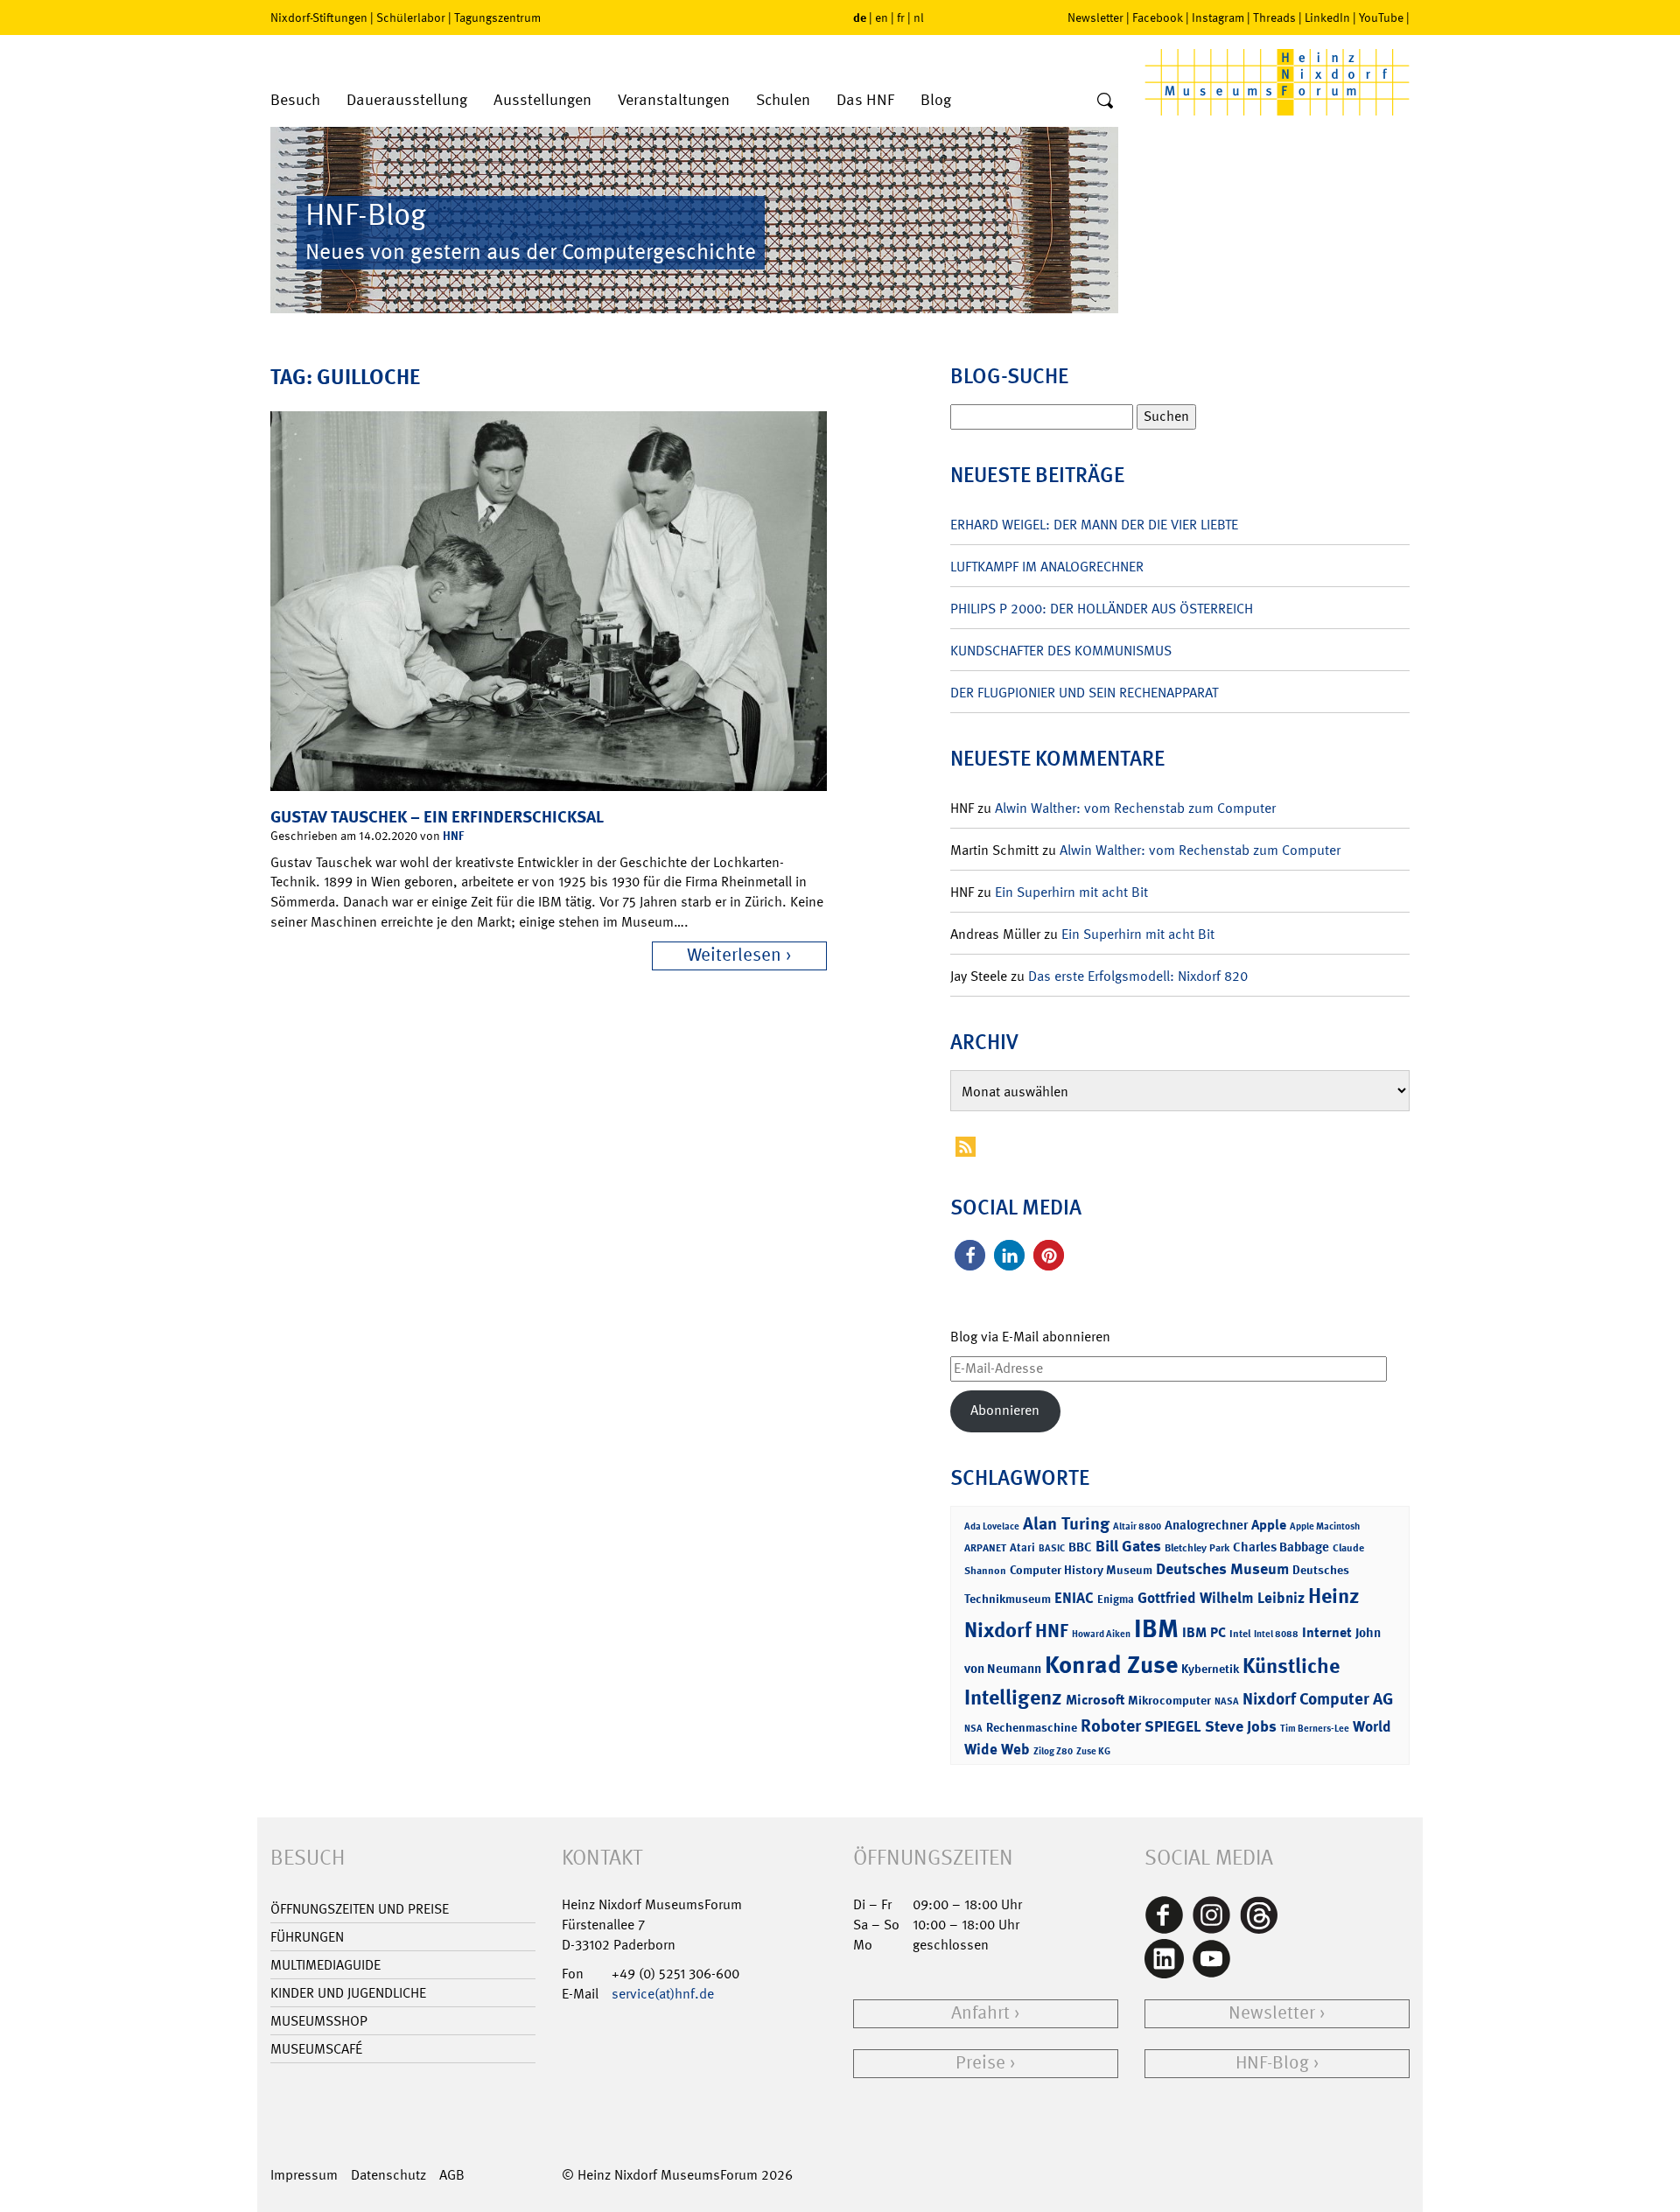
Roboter (1111, 1725)
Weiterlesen (734, 955)
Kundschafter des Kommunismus (1061, 651)
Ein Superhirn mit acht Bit (1071, 892)
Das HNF (865, 100)
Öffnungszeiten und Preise (360, 1909)
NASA (1227, 1701)
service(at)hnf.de (663, 1994)
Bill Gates (1128, 1546)
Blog (936, 100)
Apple (1269, 1525)
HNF (453, 835)
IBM (1156, 1628)
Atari (1022, 1547)
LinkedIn (1327, 17)
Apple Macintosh (1325, 1526)
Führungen (307, 1937)
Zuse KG (1093, 1751)
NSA (973, 1729)
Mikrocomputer (1169, 1700)
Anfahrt (980, 2013)
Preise (980, 2063)
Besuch (295, 100)
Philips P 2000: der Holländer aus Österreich (1102, 609)
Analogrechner (1206, 1525)
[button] (970, 1255)
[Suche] (1105, 101)
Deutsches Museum (1222, 1569)
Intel (1240, 1634)
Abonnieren (1005, 1410)
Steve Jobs (1241, 1726)
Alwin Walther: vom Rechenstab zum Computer (1135, 808)
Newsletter (1095, 17)
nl (919, 17)
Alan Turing (1066, 1523)
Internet (1327, 1632)
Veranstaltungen (674, 100)
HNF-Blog (1272, 2063)
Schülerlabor (411, 17)
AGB (452, 2175)
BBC (1080, 1547)
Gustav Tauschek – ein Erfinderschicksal (437, 817)
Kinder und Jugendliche (348, 1993)
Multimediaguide (325, 1965)
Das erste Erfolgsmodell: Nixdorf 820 (1138, 976)
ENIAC (1074, 1598)
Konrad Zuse (1111, 1665)
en (882, 17)
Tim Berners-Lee (1315, 1729)
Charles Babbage (1281, 1547)
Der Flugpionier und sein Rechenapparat (1084, 693)
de (860, 17)
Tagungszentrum (497, 17)
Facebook (1158, 17)
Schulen (783, 100)
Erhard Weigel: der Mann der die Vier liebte (1094, 525)
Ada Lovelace (992, 1526)
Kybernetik (1210, 1668)
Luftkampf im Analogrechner (1047, 567)
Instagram (1218, 17)
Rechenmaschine (1032, 1727)
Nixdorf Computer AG (1318, 1699)
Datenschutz (388, 2175)
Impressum (304, 2175)
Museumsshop (319, 2021)
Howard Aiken (1101, 1634)
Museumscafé (316, 2049)
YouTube (1381, 17)
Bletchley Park (1197, 1548)
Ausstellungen (542, 100)
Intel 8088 (1276, 1634)
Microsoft (1095, 1700)
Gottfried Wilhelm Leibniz (1221, 1598)
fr (901, 17)
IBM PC (1204, 1632)
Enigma (1116, 1599)
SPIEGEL (1173, 1726)
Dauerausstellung (407, 100)
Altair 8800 (1137, 1526)
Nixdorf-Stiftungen (319, 17)
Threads (1274, 17)
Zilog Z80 (1053, 1751)
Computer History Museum (1081, 1569)
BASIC (1052, 1548)
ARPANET (985, 1548)
